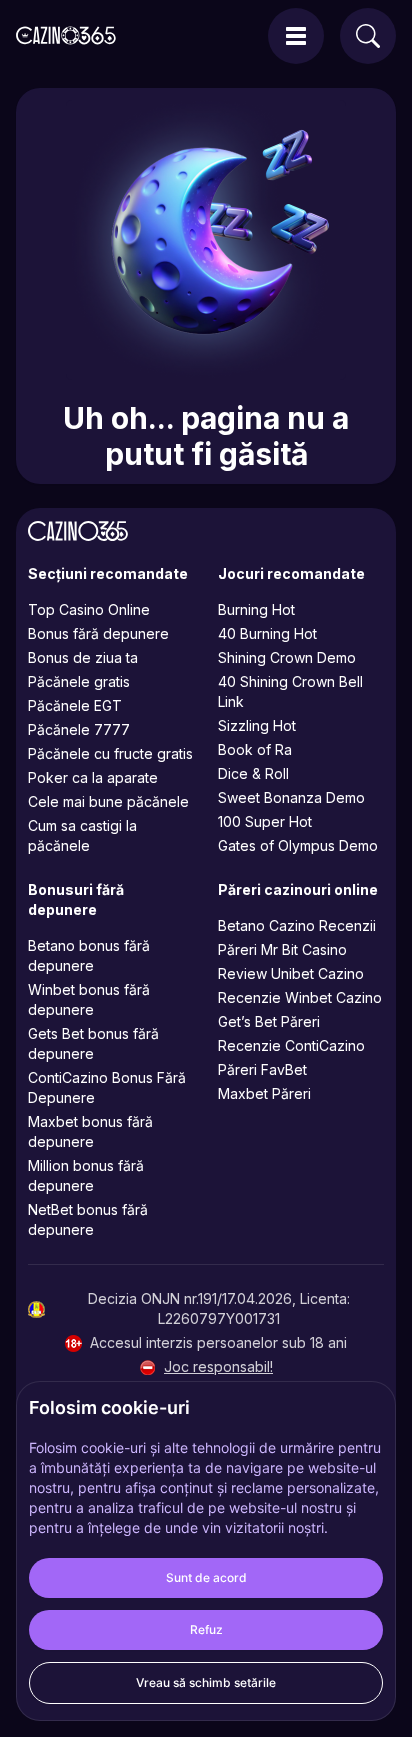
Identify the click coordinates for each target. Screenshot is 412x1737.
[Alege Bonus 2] (88, 921)
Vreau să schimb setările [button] (206, 1682)
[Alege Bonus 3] (324, 921)
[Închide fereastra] (363, 750)
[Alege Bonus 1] (206, 921)
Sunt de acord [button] (206, 1577)
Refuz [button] (206, 1629)
